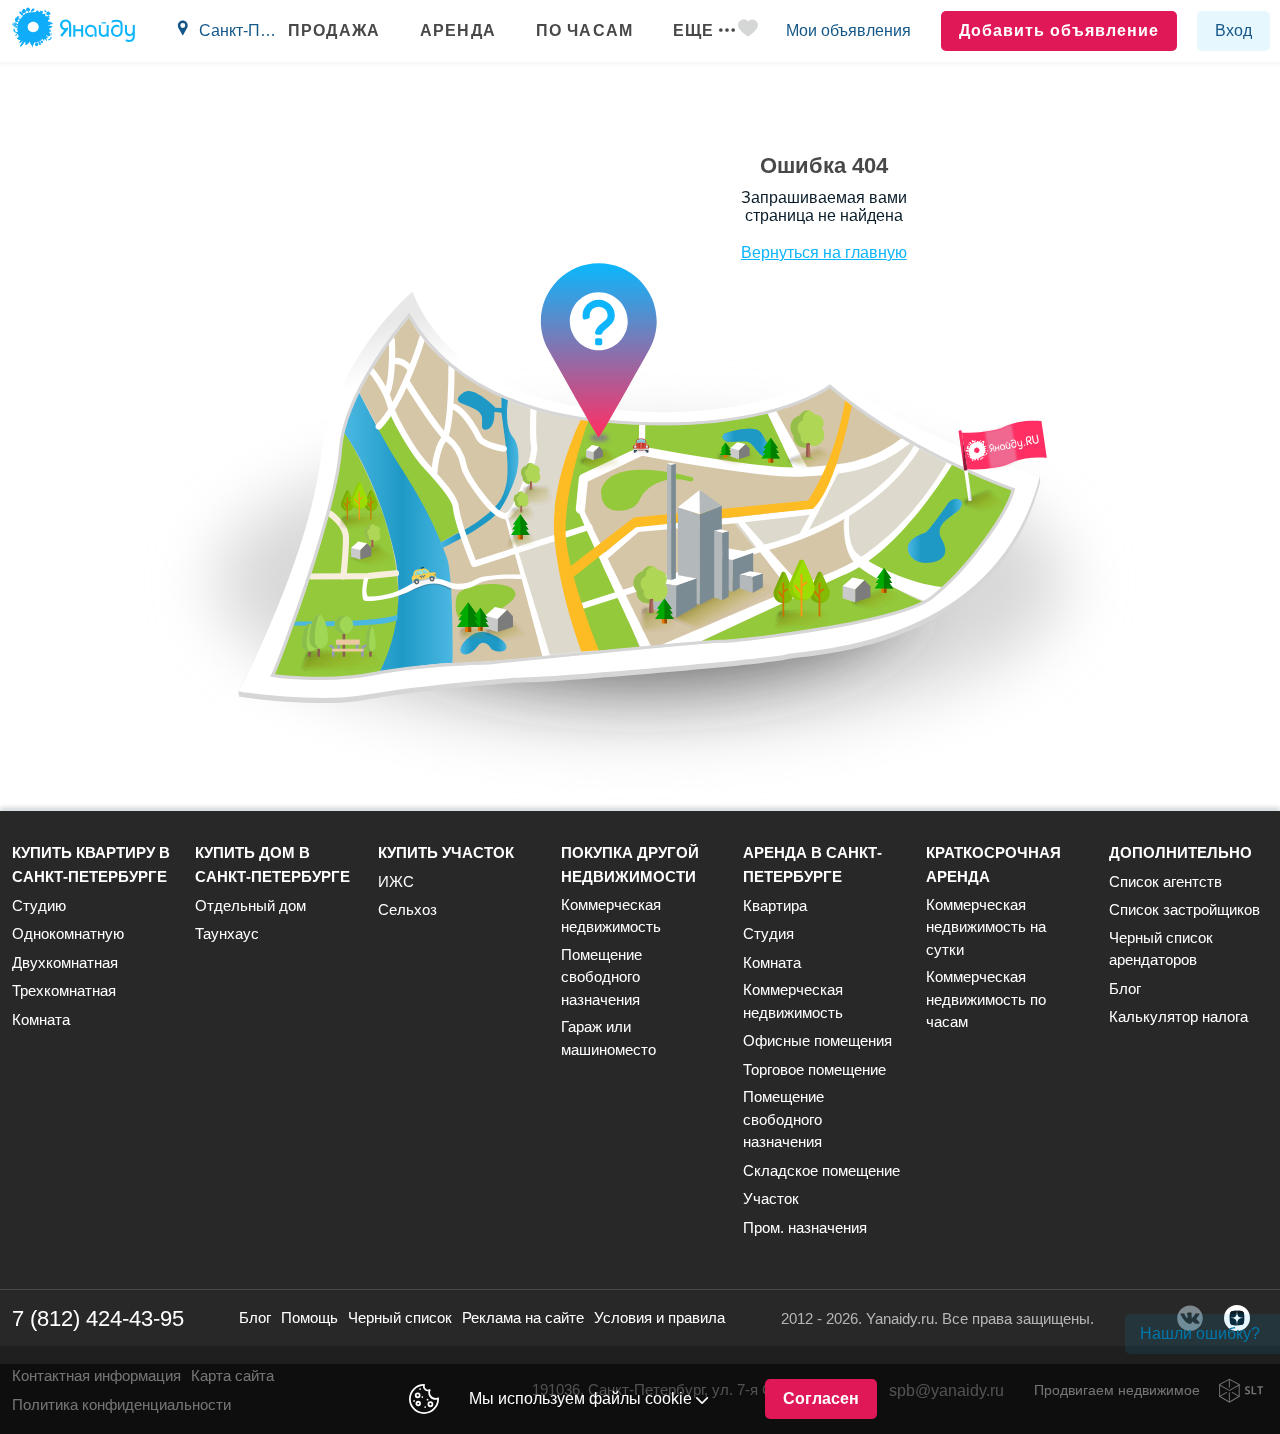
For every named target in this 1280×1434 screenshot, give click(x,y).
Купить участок (446, 852)
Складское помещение (821, 1170)
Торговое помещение (814, 1069)
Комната (41, 1019)
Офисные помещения (817, 1040)
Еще (693, 30)
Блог (1125, 988)
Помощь (309, 1317)
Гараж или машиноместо (608, 1038)
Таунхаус (227, 933)
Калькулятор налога (1178, 1016)
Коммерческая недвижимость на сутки (986, 927)
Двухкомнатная (65, 962)
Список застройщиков (1184, 909)
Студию (39, 905)
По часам (584, 30)
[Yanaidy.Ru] (73, 31)
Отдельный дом (250, 905)
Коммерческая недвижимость (611, 916)
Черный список (400, 1317)
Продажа (334, 30)
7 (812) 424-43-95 (98, 1318)
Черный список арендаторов (1161, 949)
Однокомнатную (68, 933)
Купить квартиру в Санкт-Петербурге (91, 864)
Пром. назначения (805, 1227)
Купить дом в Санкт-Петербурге (272, 864)
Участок (771, 1198)
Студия (768, 933)
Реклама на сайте (523, 1317)
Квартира (775, 905)
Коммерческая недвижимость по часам (986, 999)
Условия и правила (659, 1317)
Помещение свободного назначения (601, 977)
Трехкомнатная (64, 990)
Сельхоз (407, 909)
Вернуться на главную (824, 252)
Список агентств (1165, 881)
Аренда (458, 30)
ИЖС (396, 881)
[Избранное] (748, 31)
